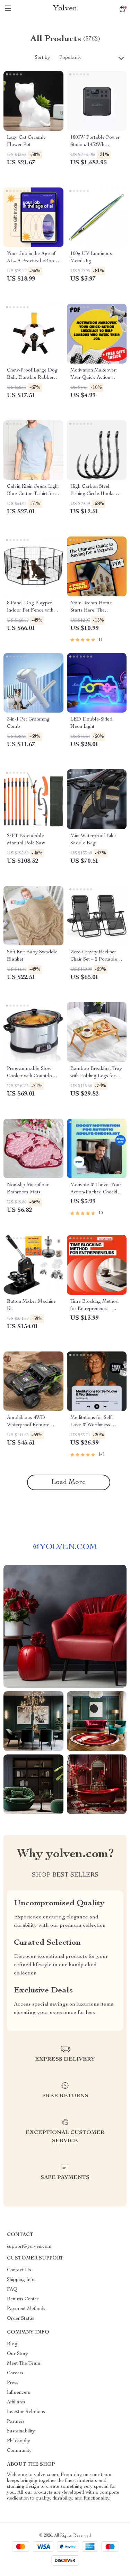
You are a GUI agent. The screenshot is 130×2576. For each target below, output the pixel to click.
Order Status (21, 2319)
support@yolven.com (29, 2247)
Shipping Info (21, 2280)
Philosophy (19, 2441)
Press (13, 2383)
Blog (12, 2344)
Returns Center (23, 2299)
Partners (16, 2422)
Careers (15, 2373)
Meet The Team (24, 2364)
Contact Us (19, 2270)
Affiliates (16, 2402)
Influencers (19, 2393)
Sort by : (44, 58)
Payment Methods (26, 2309)
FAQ (12, 2290)
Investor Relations (26, 2412)
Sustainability (21, 2431)
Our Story (18, 2354)
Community (19, 2451)
